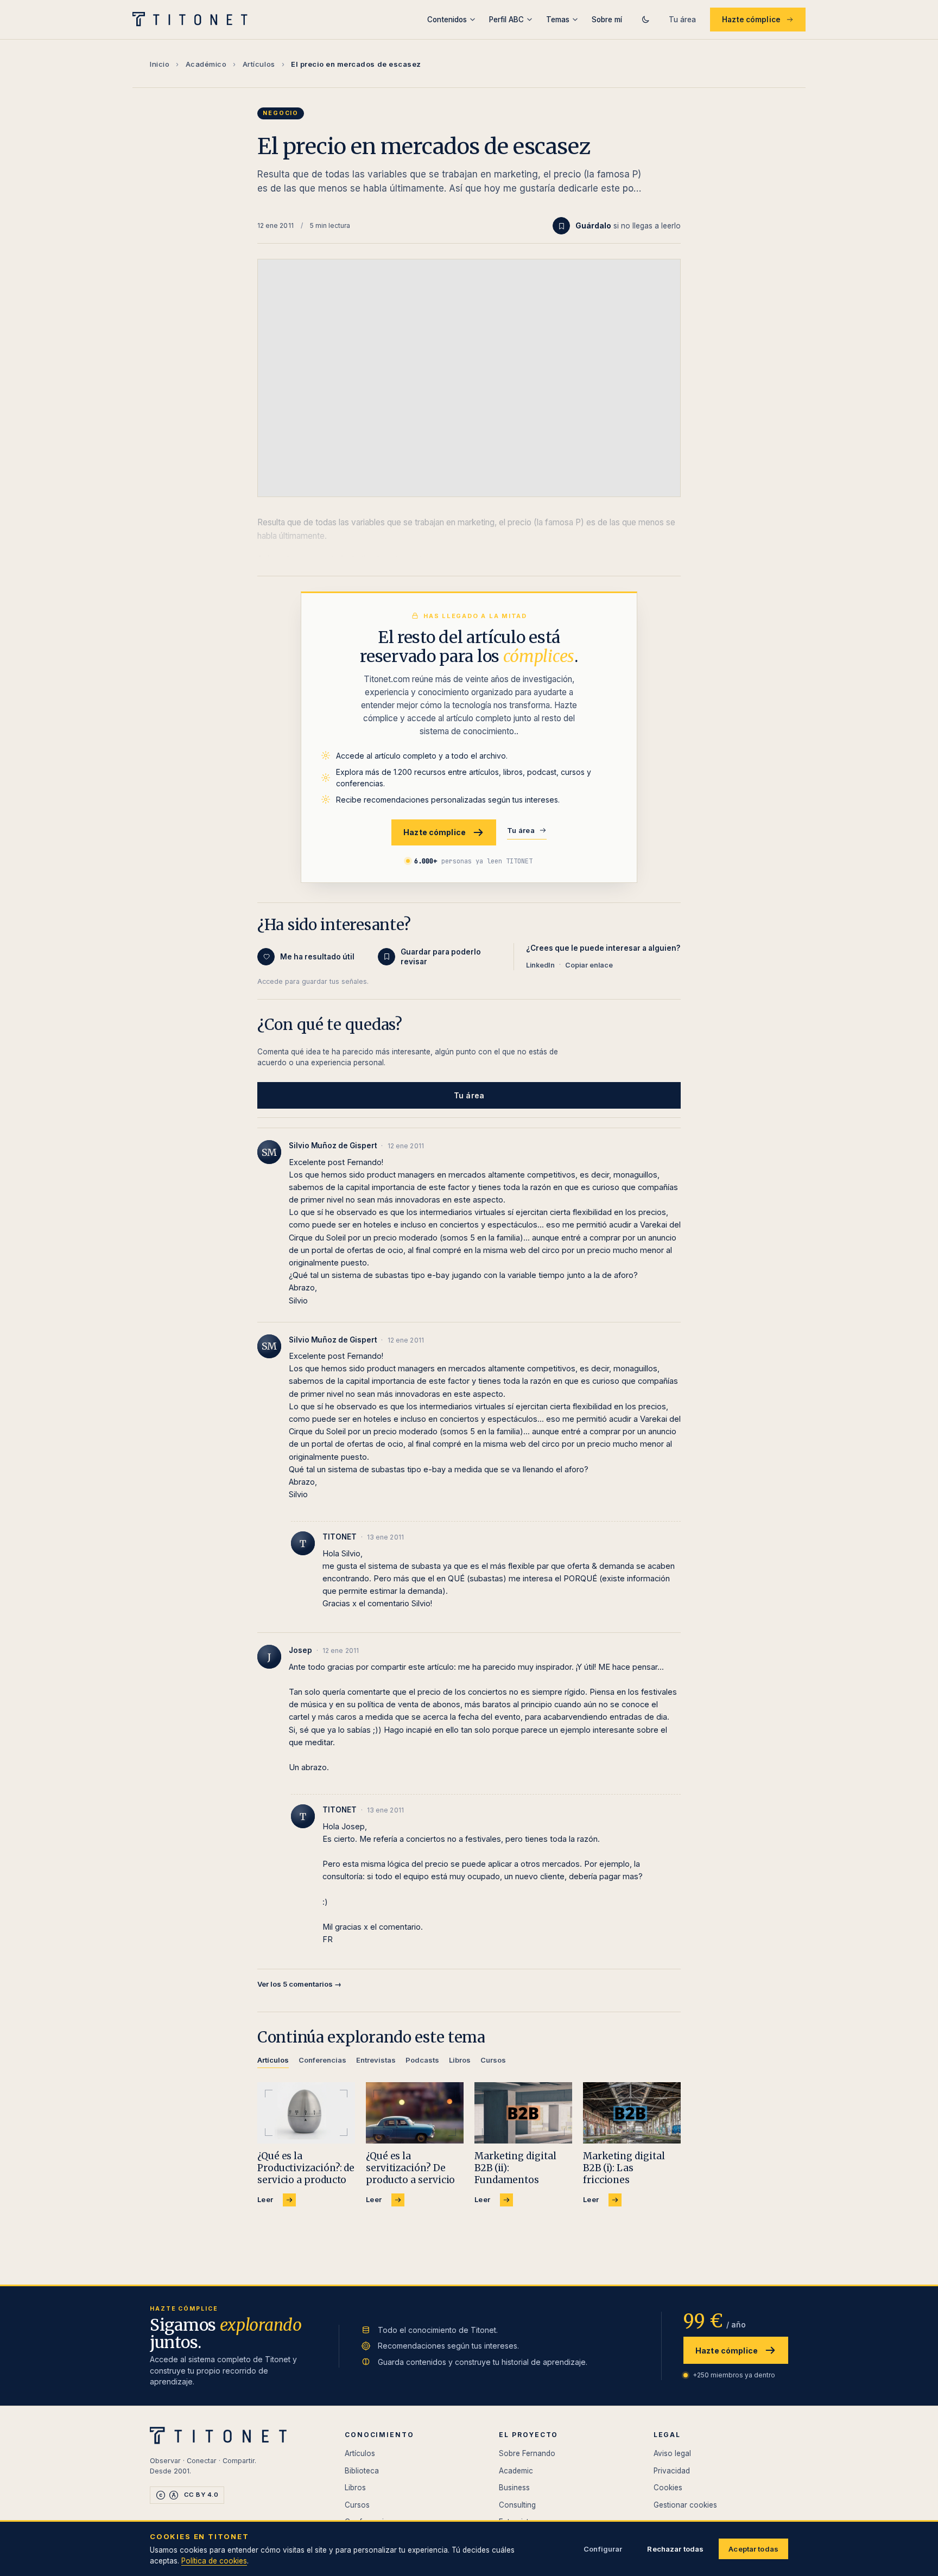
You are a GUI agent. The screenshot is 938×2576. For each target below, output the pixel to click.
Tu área (682, 20)
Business (514, 2488)
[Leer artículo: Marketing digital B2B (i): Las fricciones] (632, 2113)
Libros (355, 2488)
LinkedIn (540, 965)
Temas (558, 20)
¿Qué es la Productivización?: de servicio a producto (306, 2168)
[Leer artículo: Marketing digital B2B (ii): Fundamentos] (523, 2113)
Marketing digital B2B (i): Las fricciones (624, 2168)
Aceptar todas (753, 2549)
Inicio (160, 64)
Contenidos (447, 20)
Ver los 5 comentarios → (299, 1984)
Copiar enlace (589, 965)
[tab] (273, 2062)
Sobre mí (607, 20)
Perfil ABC (506, 20)
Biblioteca (362, 2471)
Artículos (259, 64)
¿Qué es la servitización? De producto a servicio (410, 2168)
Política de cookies (214, 2561)
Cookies (668, 2488)
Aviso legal (672, 2453)
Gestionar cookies (685, 2505)
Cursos (357, 2505)
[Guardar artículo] (561, 226)
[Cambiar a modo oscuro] (645, 20)
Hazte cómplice (751, 20)
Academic (516, 2471)
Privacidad (672, 2471)
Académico (206, 64)
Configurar (603, 2549)
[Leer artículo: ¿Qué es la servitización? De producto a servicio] (415, 2113)
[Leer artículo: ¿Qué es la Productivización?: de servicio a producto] (306, 2113)
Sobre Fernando (527, 2453)
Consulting (517, 2505)
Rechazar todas (675, 2549)
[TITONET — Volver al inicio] (194, 20)
